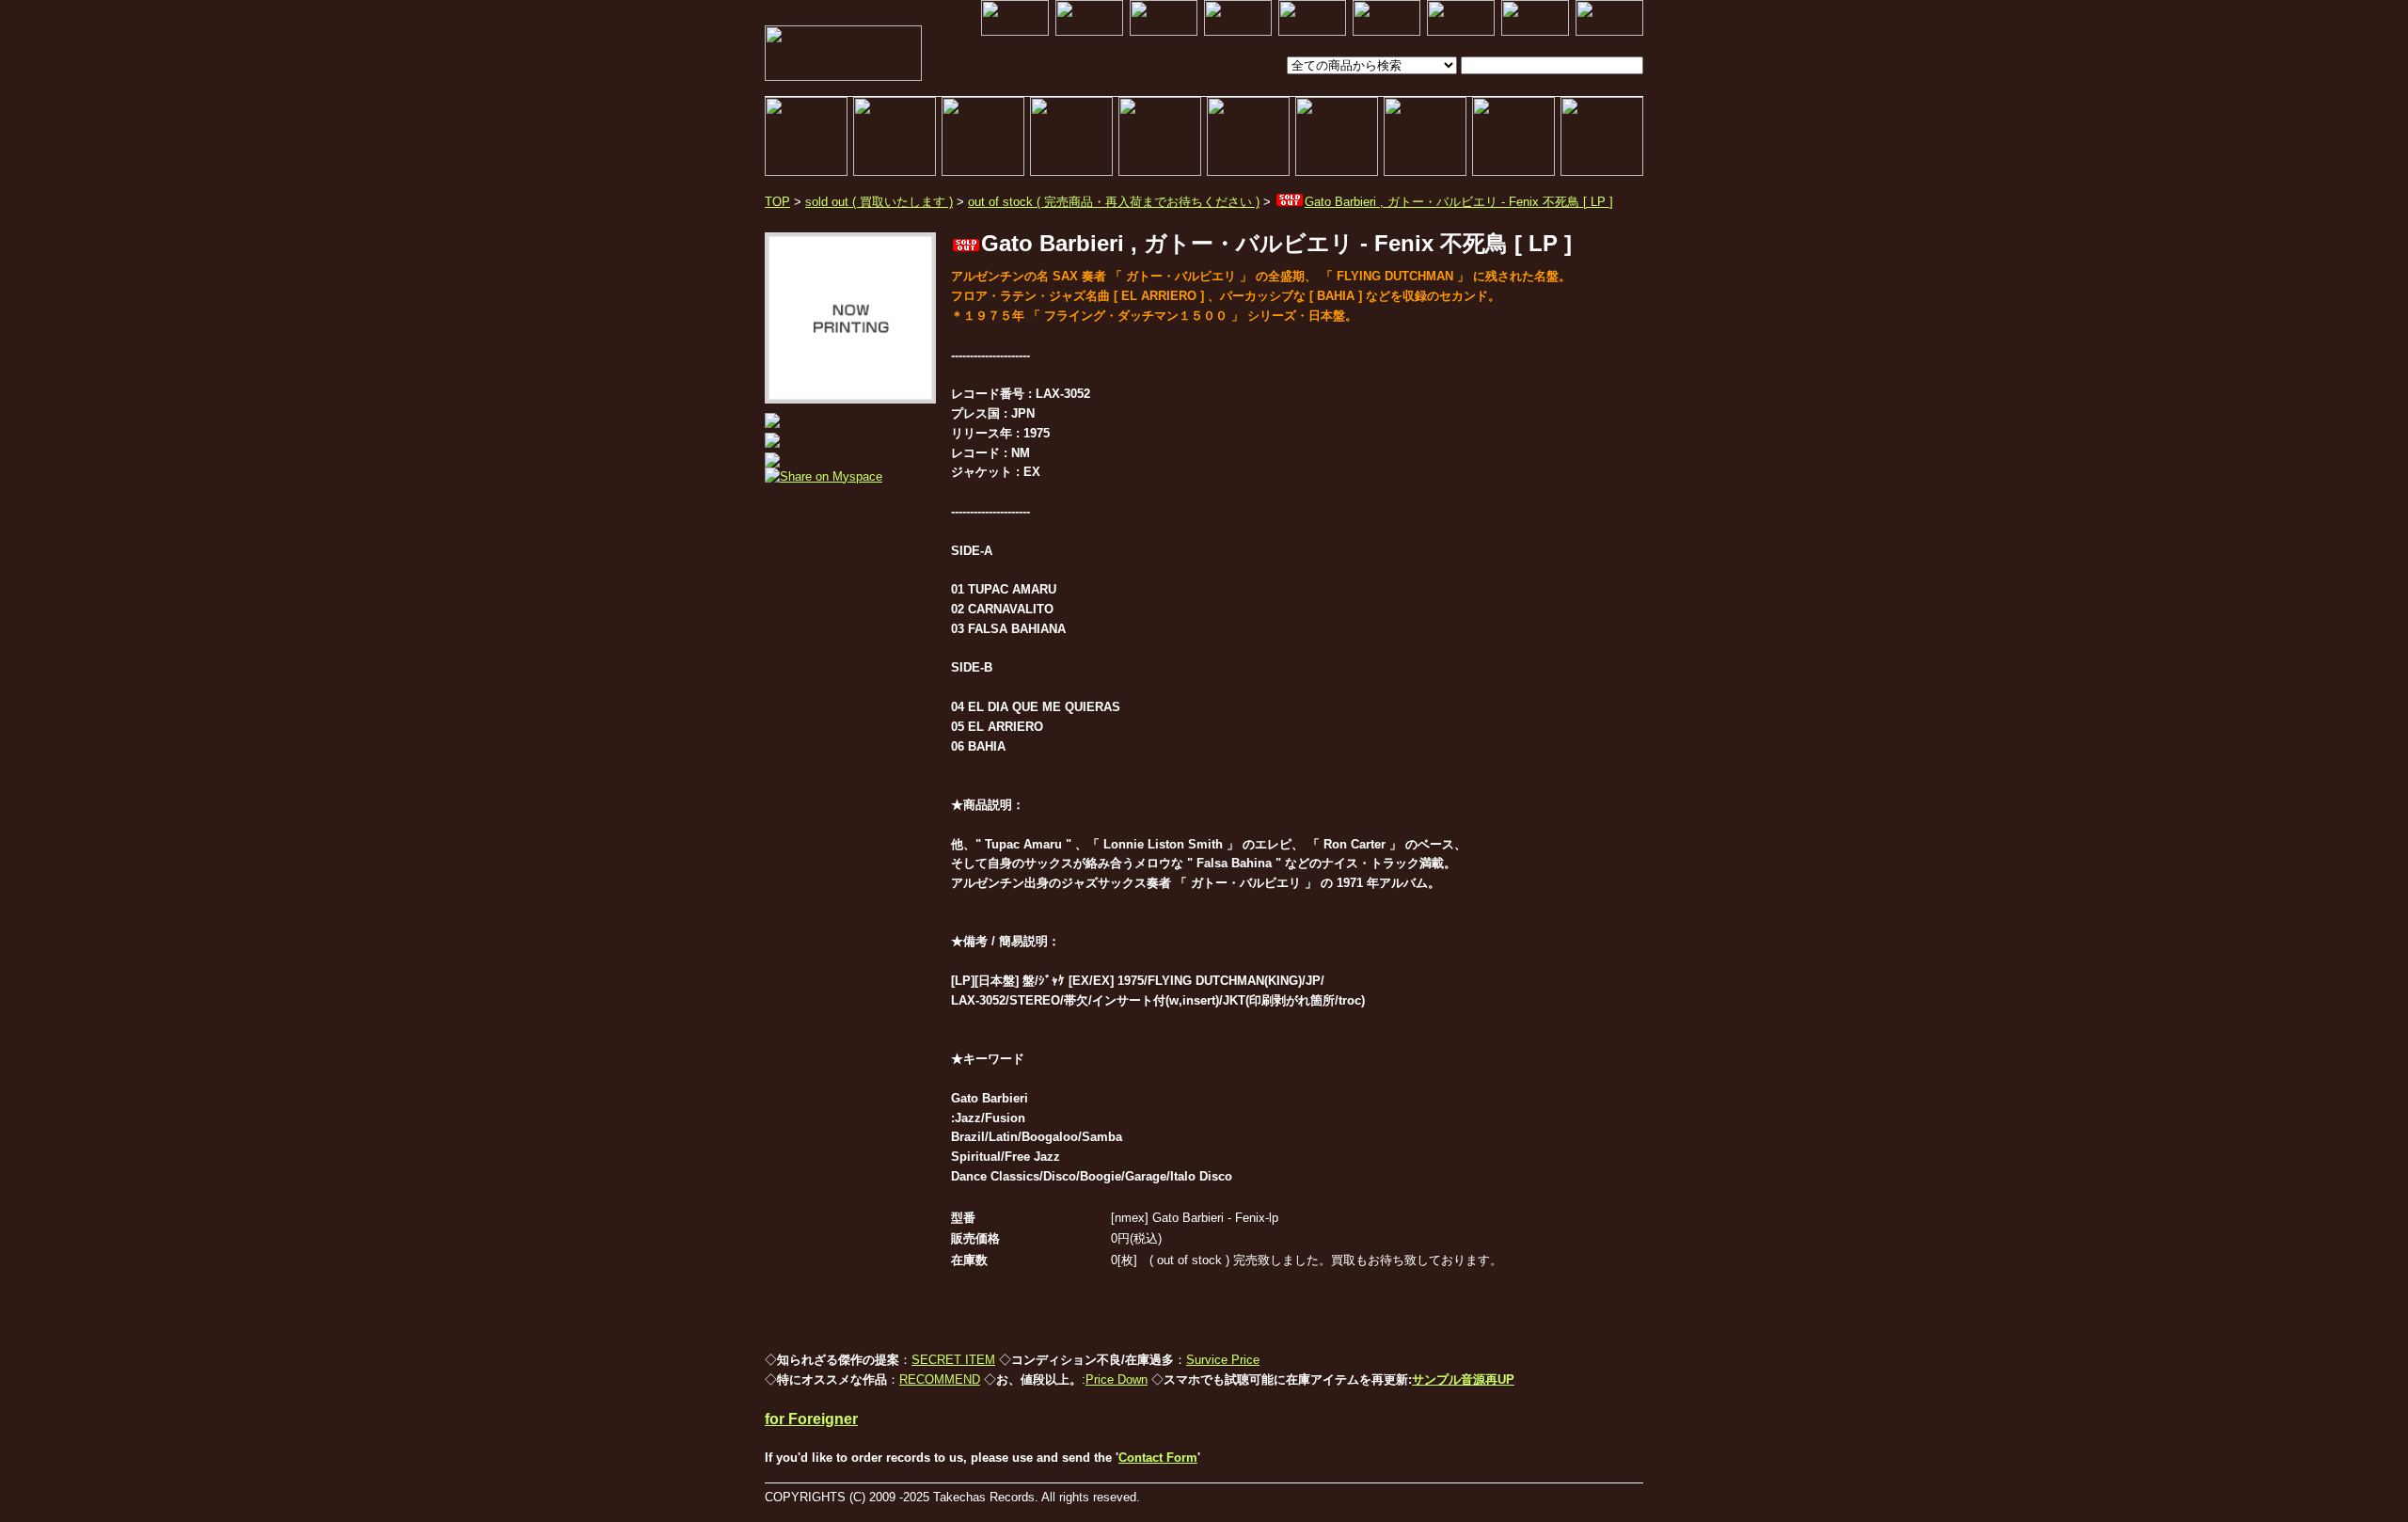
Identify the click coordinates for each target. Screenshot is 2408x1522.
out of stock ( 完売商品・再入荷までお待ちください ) (1114, 202)
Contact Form (1158, 1458)
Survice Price (1223, 1360)
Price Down (1117, 1379)
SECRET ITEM (953, 1360)
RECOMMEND (940, 1379)
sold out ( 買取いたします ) (879, 202)
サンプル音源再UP (1463, 1379)
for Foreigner (811, 1419)
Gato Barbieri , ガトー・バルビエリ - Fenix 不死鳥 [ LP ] (1459, 202)
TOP (777, 202)
